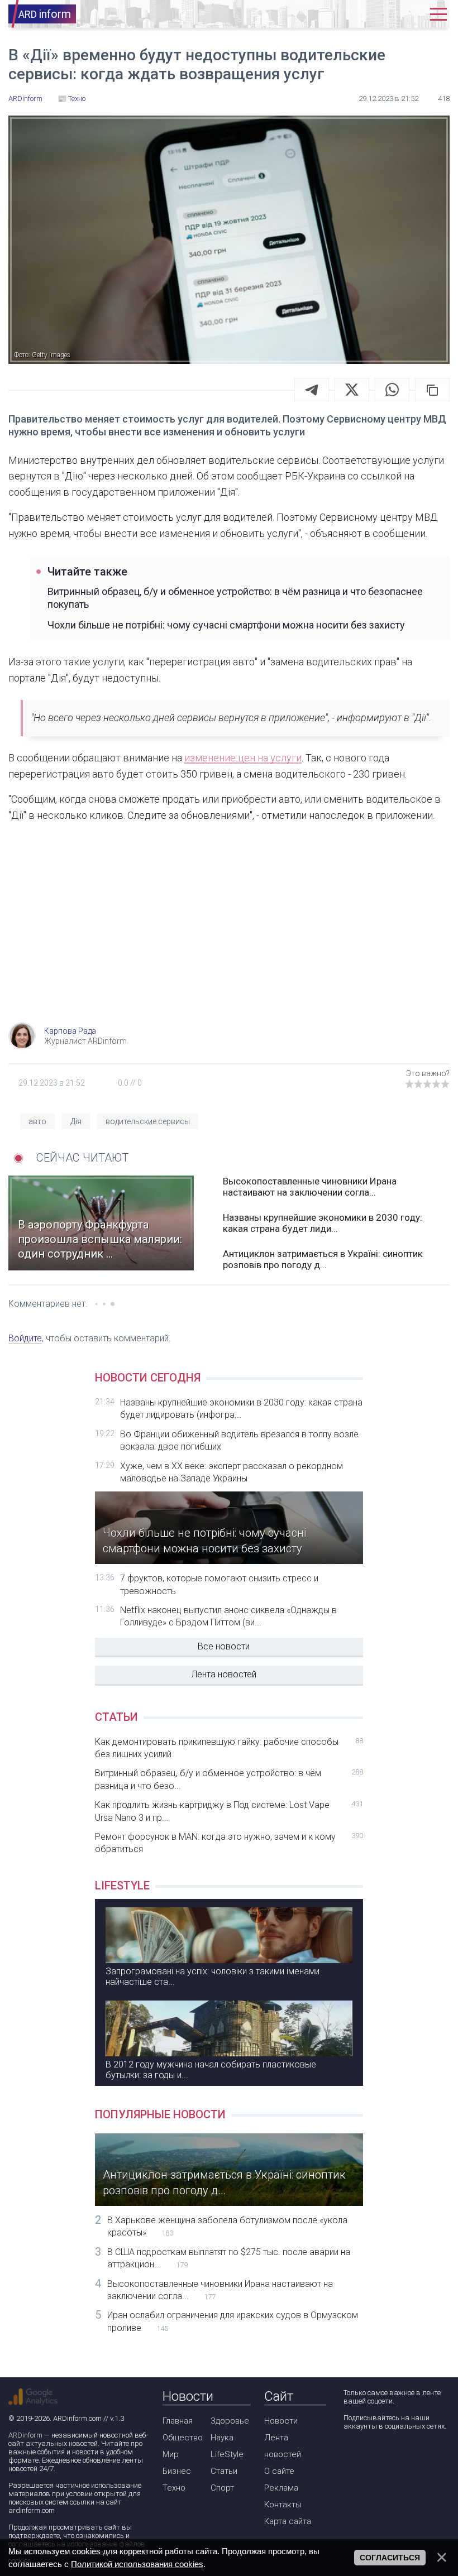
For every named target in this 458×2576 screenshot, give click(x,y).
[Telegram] (312, 390)
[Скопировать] (432, 390)
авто (37, 1121)
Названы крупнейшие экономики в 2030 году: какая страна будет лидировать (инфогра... (241, 1409)
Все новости (224, 1646)
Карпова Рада (70, 1031)
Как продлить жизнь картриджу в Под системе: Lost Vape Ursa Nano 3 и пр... (229, 1811)
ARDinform (25, 2435)
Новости (281, 2421)
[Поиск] (376, 14)
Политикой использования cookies (137, 2564)
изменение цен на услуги (243, 758)
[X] (352, 390)
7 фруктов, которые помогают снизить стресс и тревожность (219, 1584)
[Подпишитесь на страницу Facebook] (351, 2456)
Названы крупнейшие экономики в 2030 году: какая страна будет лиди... (323, 1223)
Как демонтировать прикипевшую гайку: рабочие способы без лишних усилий (229, 1748)
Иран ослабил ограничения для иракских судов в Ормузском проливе (233, 2321)
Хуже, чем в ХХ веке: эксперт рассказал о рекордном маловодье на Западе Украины (232, 1472)
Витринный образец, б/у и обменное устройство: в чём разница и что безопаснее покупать (235, 598)
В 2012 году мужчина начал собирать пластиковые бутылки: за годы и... (211, 2070)
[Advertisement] (229, 933)
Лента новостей (224, 1674)
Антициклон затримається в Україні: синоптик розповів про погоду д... (323, 1259)
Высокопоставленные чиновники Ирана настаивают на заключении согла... (310, 1187)
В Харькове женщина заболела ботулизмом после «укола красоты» (227, 2226)
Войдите (25, 1338)
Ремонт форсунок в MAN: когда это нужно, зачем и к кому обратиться (229, 1843)
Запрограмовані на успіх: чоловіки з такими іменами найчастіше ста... (213, 1977)
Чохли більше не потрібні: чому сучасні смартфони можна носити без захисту (226, 625)
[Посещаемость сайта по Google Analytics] (33, 2397)
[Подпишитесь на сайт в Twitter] (383, 2456)
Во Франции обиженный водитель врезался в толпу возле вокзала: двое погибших (239, 1440)
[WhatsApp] (392, 390)
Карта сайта (288, 2521)
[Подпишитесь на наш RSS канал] (415, 2456)
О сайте (279, 2471)
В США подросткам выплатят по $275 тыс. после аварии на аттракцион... (229, 2258)
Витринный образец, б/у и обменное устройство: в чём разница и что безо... (229, 1779)
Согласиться (390, 2558)
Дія (76, 1121)
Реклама (281, 2488)
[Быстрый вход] (410, 14)
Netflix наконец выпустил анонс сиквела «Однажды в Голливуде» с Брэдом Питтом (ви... (228, 1616)
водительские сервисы (148, 1121)
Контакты (283, 2505)
